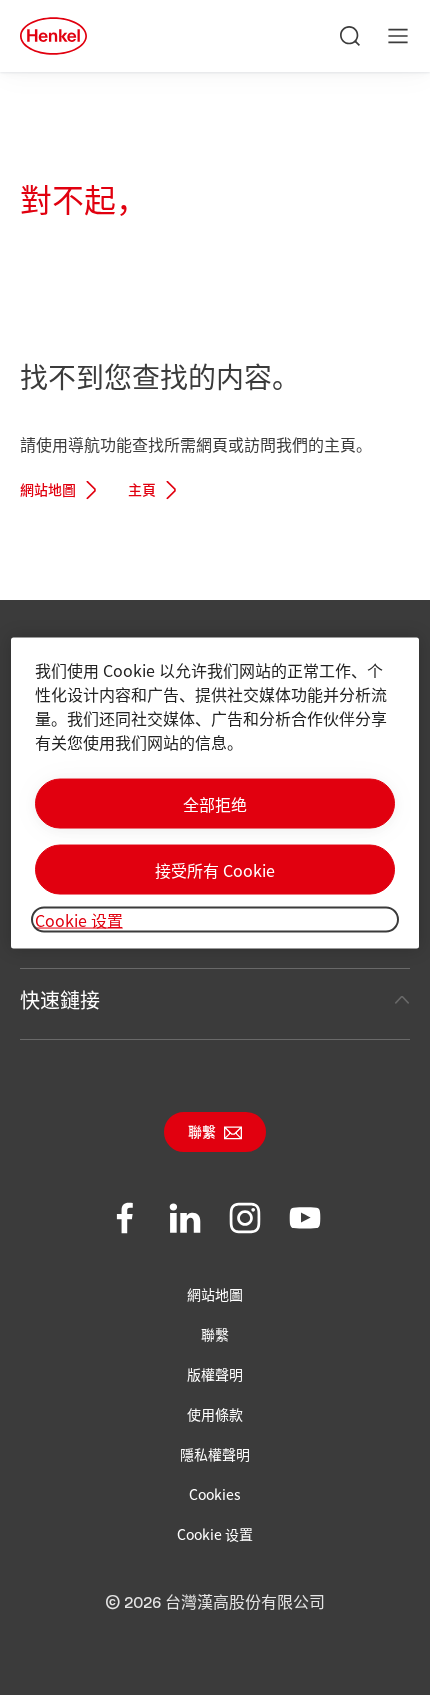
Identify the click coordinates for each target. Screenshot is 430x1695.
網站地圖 (48, 491)
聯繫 (202, 1133)
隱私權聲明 (215, 1454)
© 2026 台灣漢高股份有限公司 (215, 1603)
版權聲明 (215, 1374)
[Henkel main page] (53, 36)
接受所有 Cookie (215, 870)
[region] (215, 793)
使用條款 (215, 1414)
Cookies (215, 1494)
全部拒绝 (215, 804)
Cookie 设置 (215, 1534)
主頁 (142, 491)
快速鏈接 (60, 999)
